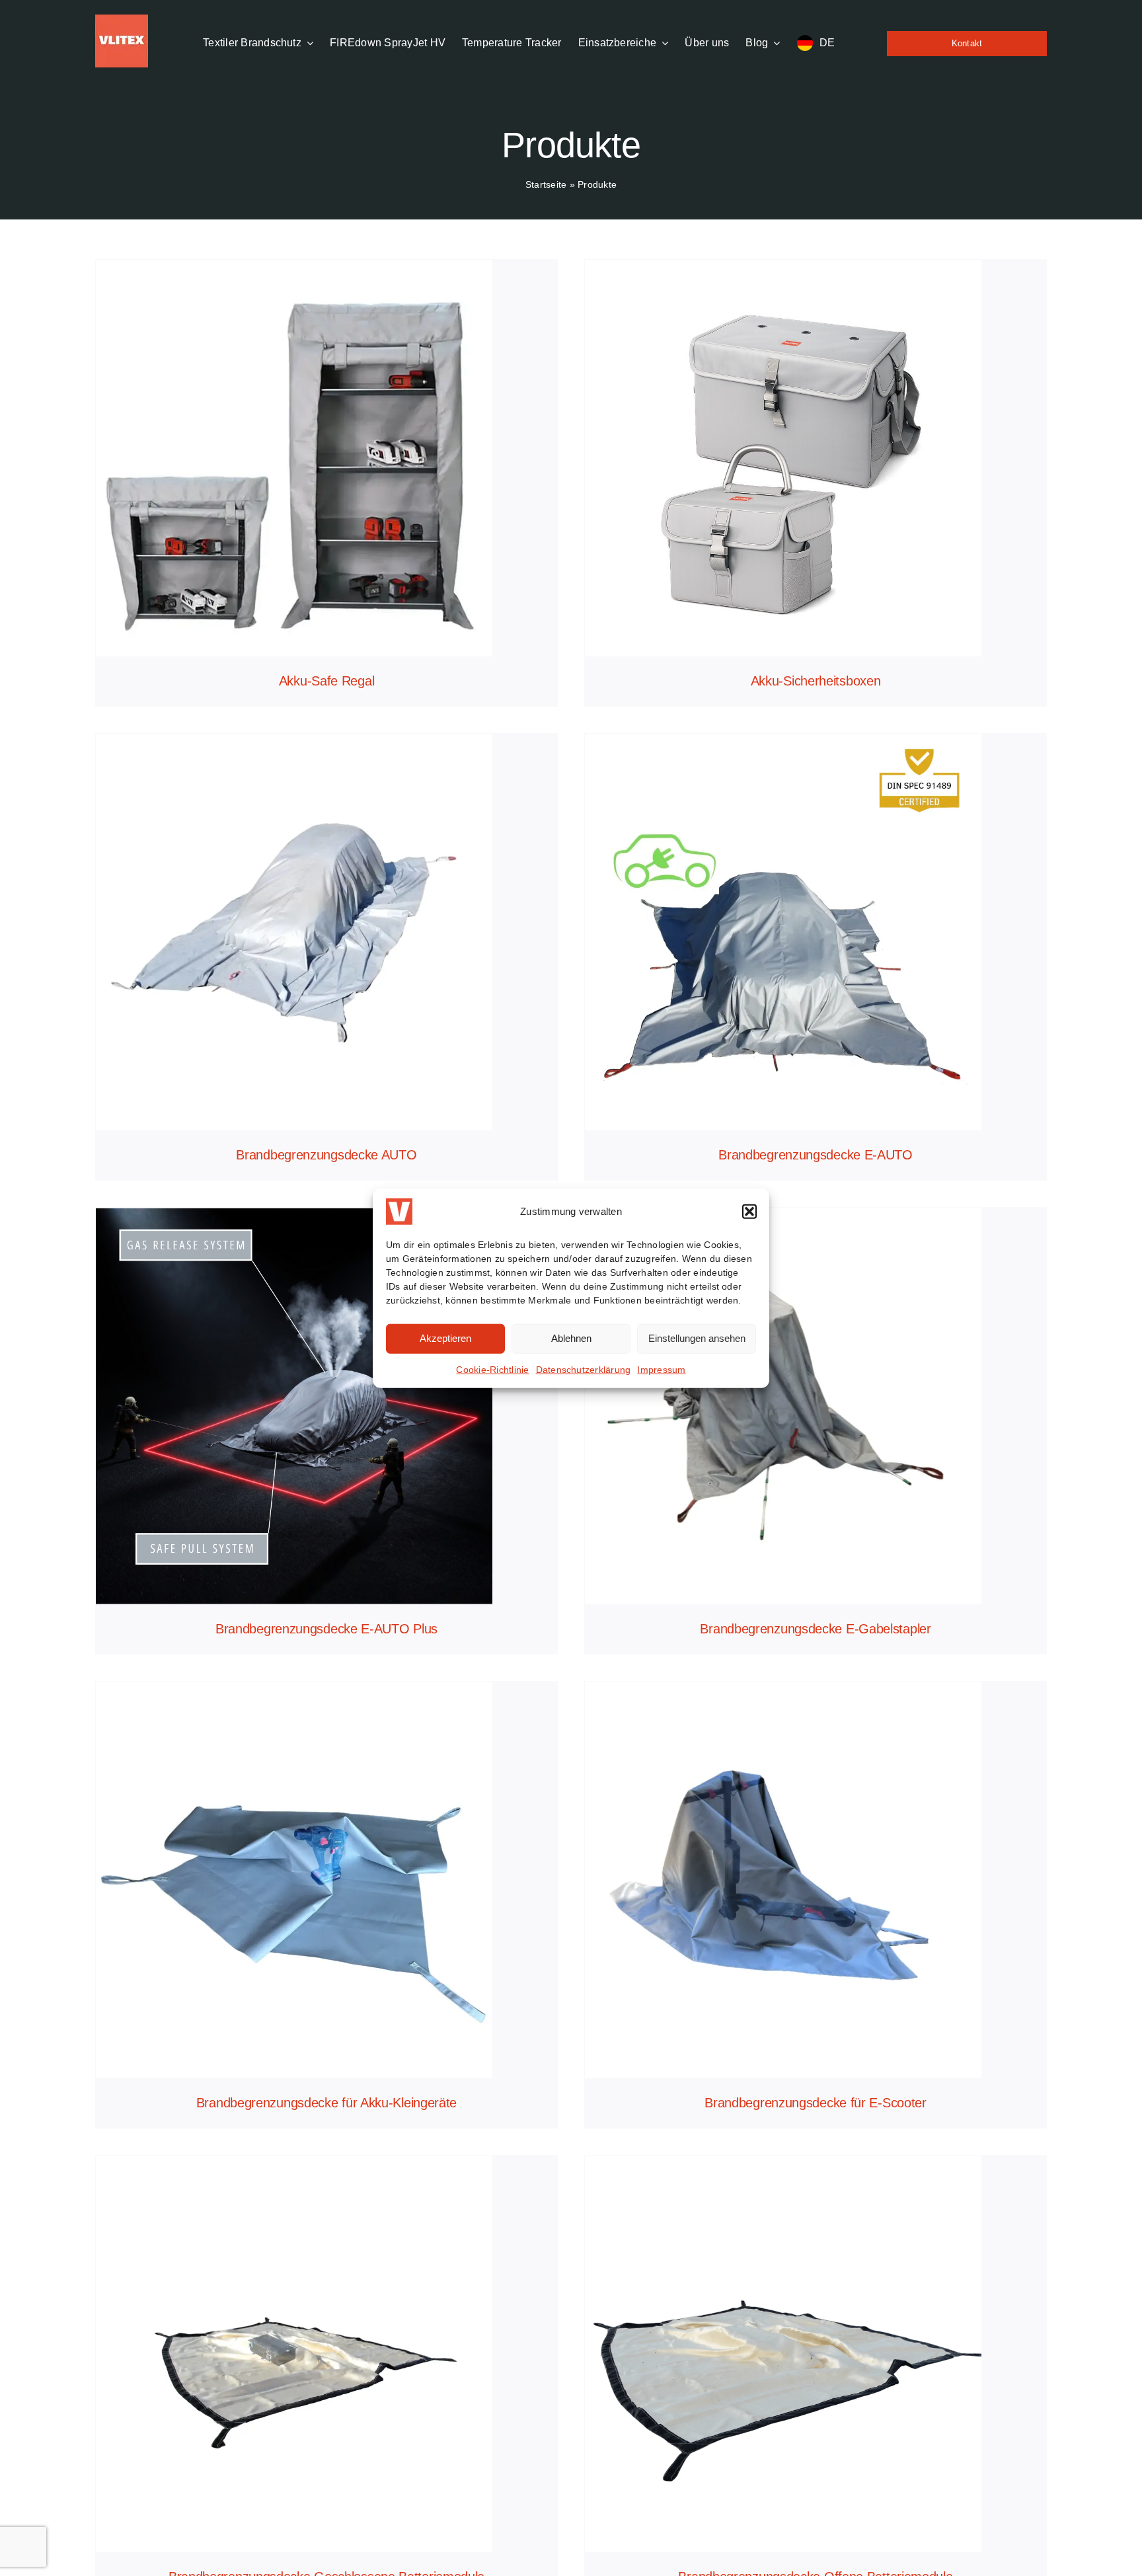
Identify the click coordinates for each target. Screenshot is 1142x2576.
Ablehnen (571, 1338)
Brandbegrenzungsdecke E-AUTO (816, 1155)
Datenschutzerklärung (584, 1369)
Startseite (546, 184)
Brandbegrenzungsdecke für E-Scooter (816, 2103)
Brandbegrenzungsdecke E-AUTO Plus (326, 1629)
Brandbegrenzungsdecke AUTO (326, 1155)
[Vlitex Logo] (122, 20)
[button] (749, 1211)
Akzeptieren (445, 1338)
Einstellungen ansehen (697, 1338)
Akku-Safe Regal (327, 681)
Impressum (661, 1369)
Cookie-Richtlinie (492, 1369)
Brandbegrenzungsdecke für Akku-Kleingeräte (326, 2103)
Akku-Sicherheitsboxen (816, 681)
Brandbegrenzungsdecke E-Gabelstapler (815, 1629)
